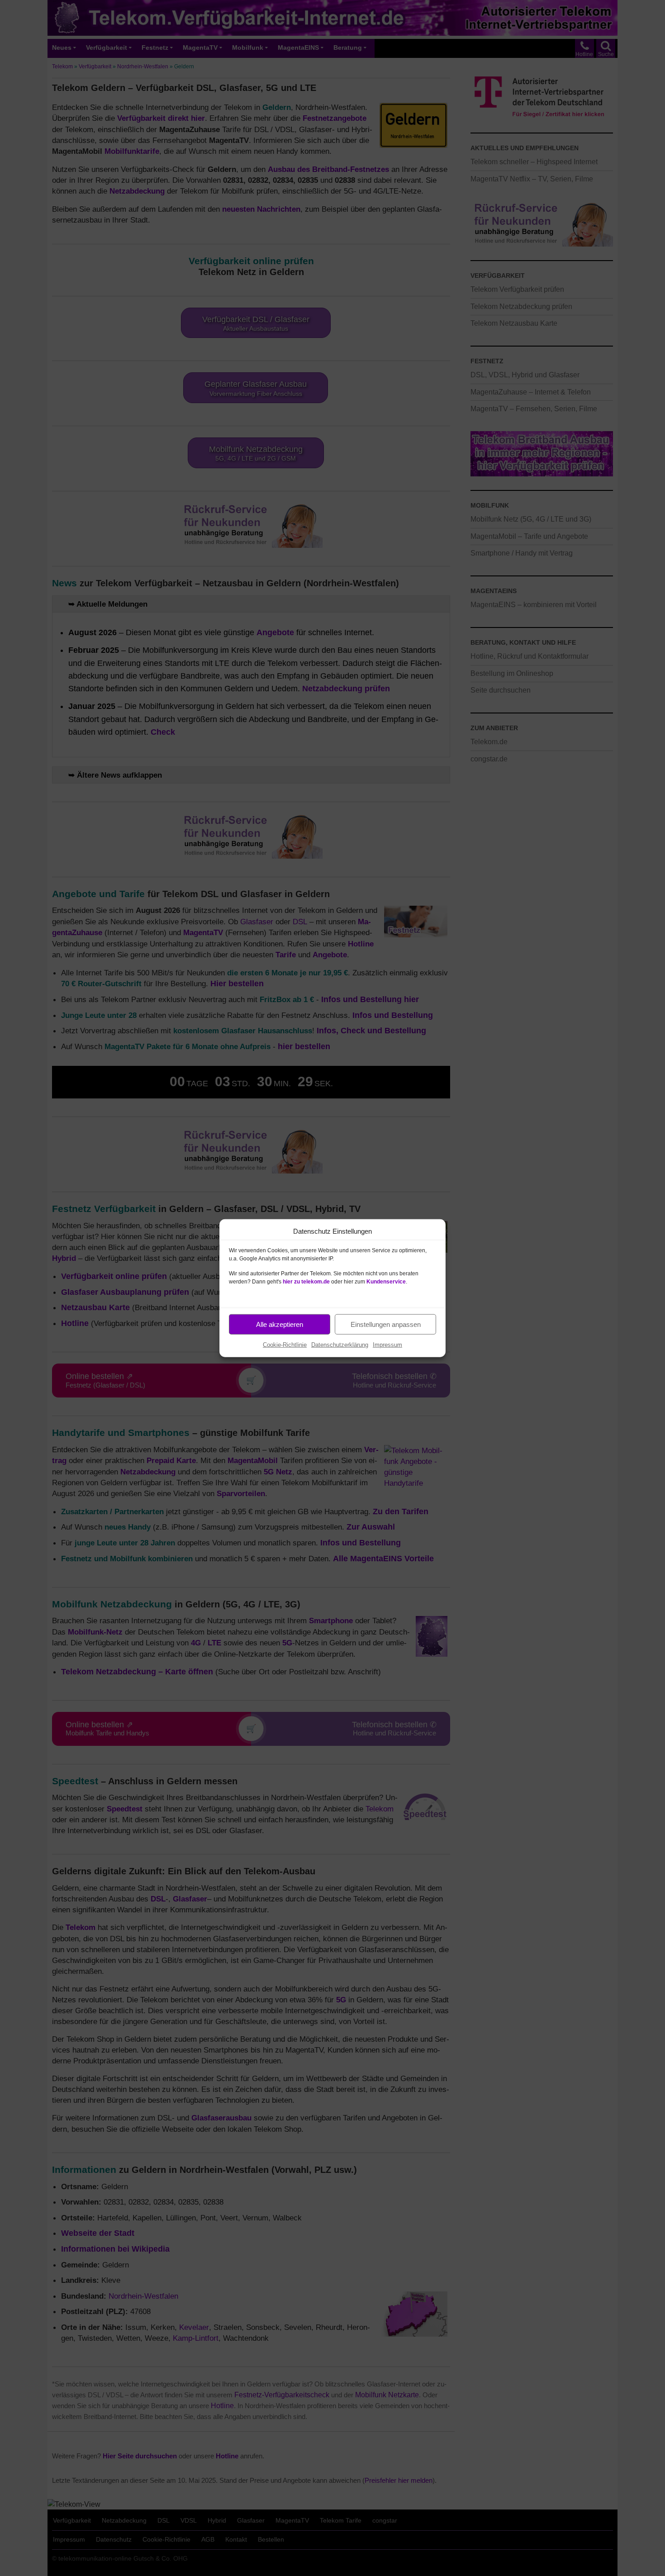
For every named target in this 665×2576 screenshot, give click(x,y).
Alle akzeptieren (280, 1324)
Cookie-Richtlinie (285, 1345)
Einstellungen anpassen (386, 1324)
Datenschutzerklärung (340, 1345)
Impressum (387, 1345)
